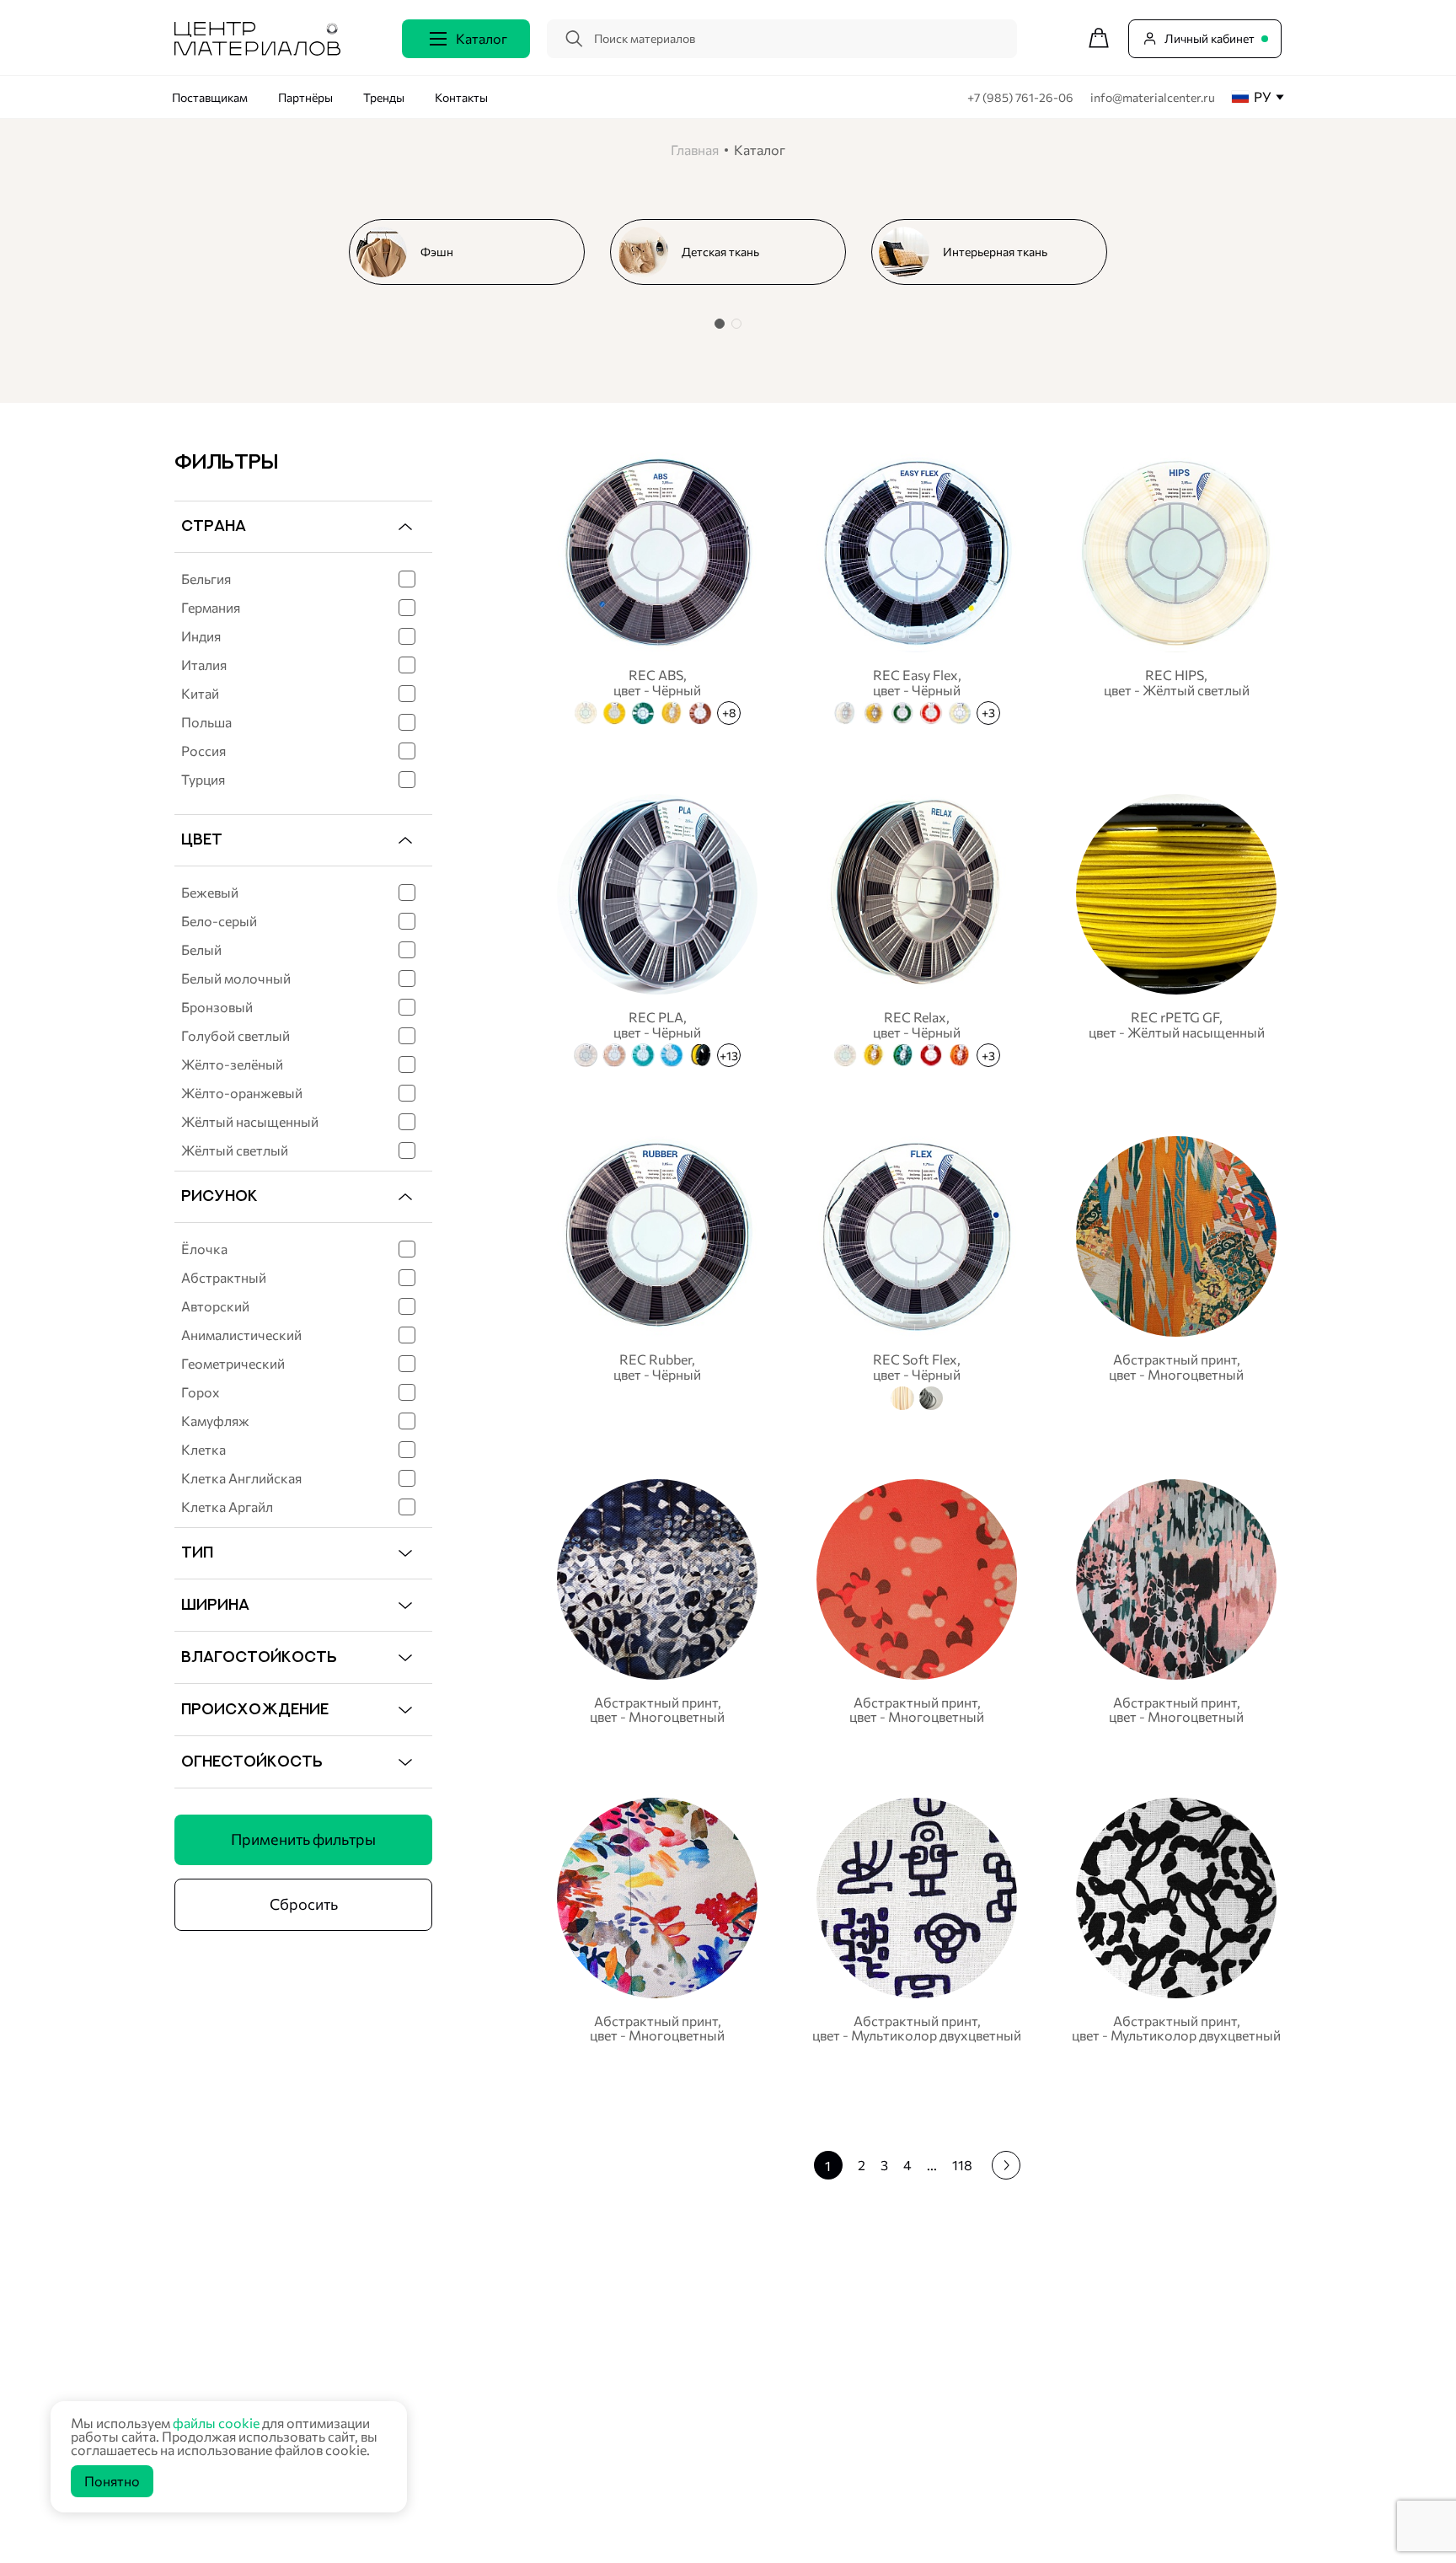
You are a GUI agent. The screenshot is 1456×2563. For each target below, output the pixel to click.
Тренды (384, 97)
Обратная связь (1194, 2376)
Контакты (461, 97)
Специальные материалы (610, 2381)
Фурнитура (572, 2467)
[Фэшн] (474, 252)
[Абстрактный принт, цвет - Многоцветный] (1176, 1270)
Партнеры (938, 2337)
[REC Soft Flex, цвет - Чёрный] (917, 1270)
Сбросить (304, 1904)
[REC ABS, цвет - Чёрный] (657, 586)
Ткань (557, 2317)
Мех (553, 2445)
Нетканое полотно (592, 2360)
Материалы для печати (604, 2403)
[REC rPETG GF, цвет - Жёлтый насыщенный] (1176, 928)
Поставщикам (210, 97)
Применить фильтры (303, 1839)
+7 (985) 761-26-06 (1022, 97)
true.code (281, 2530)
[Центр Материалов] (257, 50)
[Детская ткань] (735, 252)
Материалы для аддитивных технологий (651, 2488)
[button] (720, 324)
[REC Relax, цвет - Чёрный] (917, 928)
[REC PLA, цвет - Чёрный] (657, 928)
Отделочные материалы (608, 2510)
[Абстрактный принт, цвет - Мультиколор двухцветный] (917, 1920)
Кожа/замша (577, 2424)
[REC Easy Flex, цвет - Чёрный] (917, 586)
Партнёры (305, 97)
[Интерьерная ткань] (996, 252)
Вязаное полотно (589, 2338)
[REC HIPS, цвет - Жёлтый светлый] (1176, 586)
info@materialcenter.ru (1153, 97)
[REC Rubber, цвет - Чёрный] (657, 1270)
